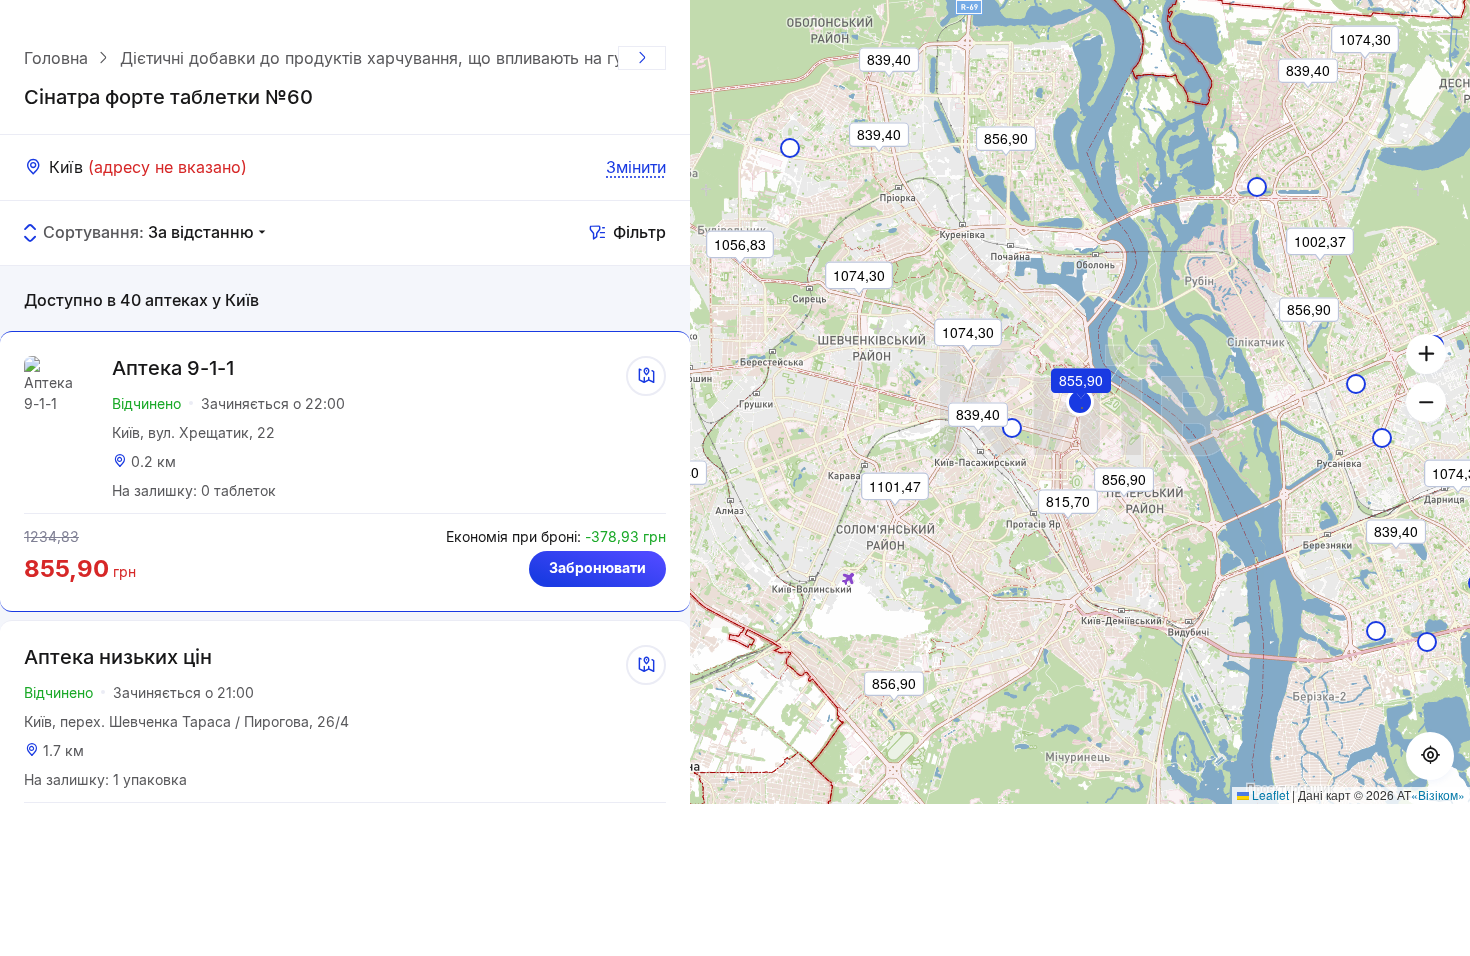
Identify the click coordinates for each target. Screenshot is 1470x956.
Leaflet (1269, 794)
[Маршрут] (646, 376)
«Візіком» (1438, 794)
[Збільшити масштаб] (1426, 354)
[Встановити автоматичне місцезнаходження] (1430, 756)
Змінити (636, 167)
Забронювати (597, 567)
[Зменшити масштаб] (1426, 402)
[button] (1080, 402)
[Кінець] (642, 58)
